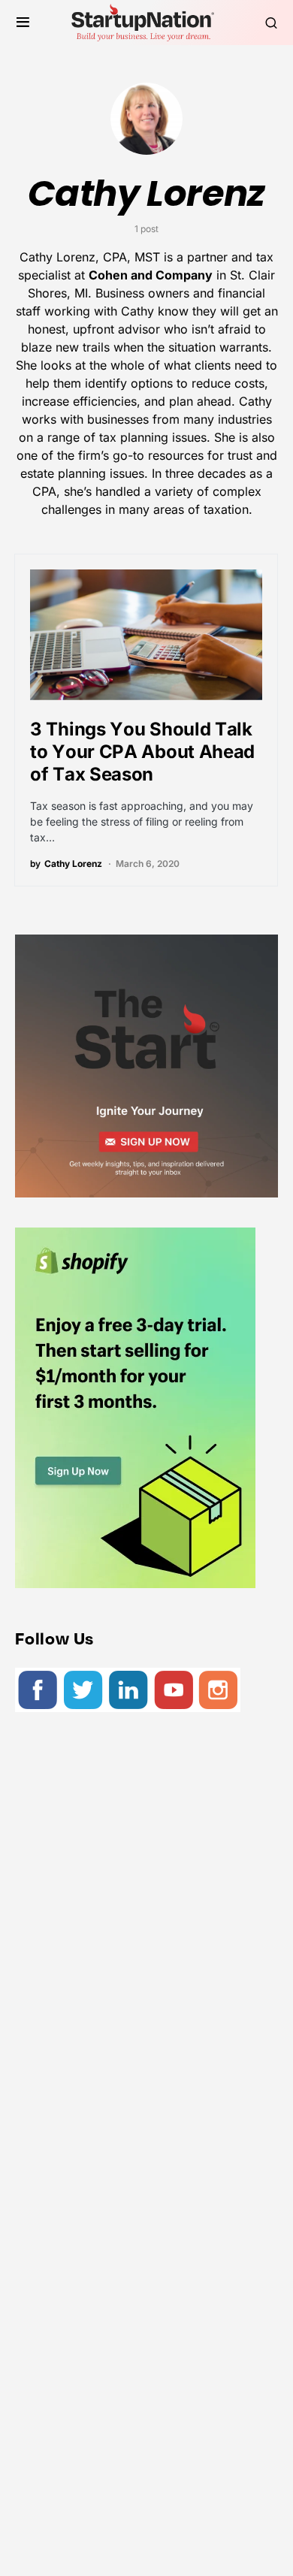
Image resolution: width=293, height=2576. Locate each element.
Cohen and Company (151, 275)
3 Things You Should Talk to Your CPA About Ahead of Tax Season (142, 752)
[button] (23, 23)
